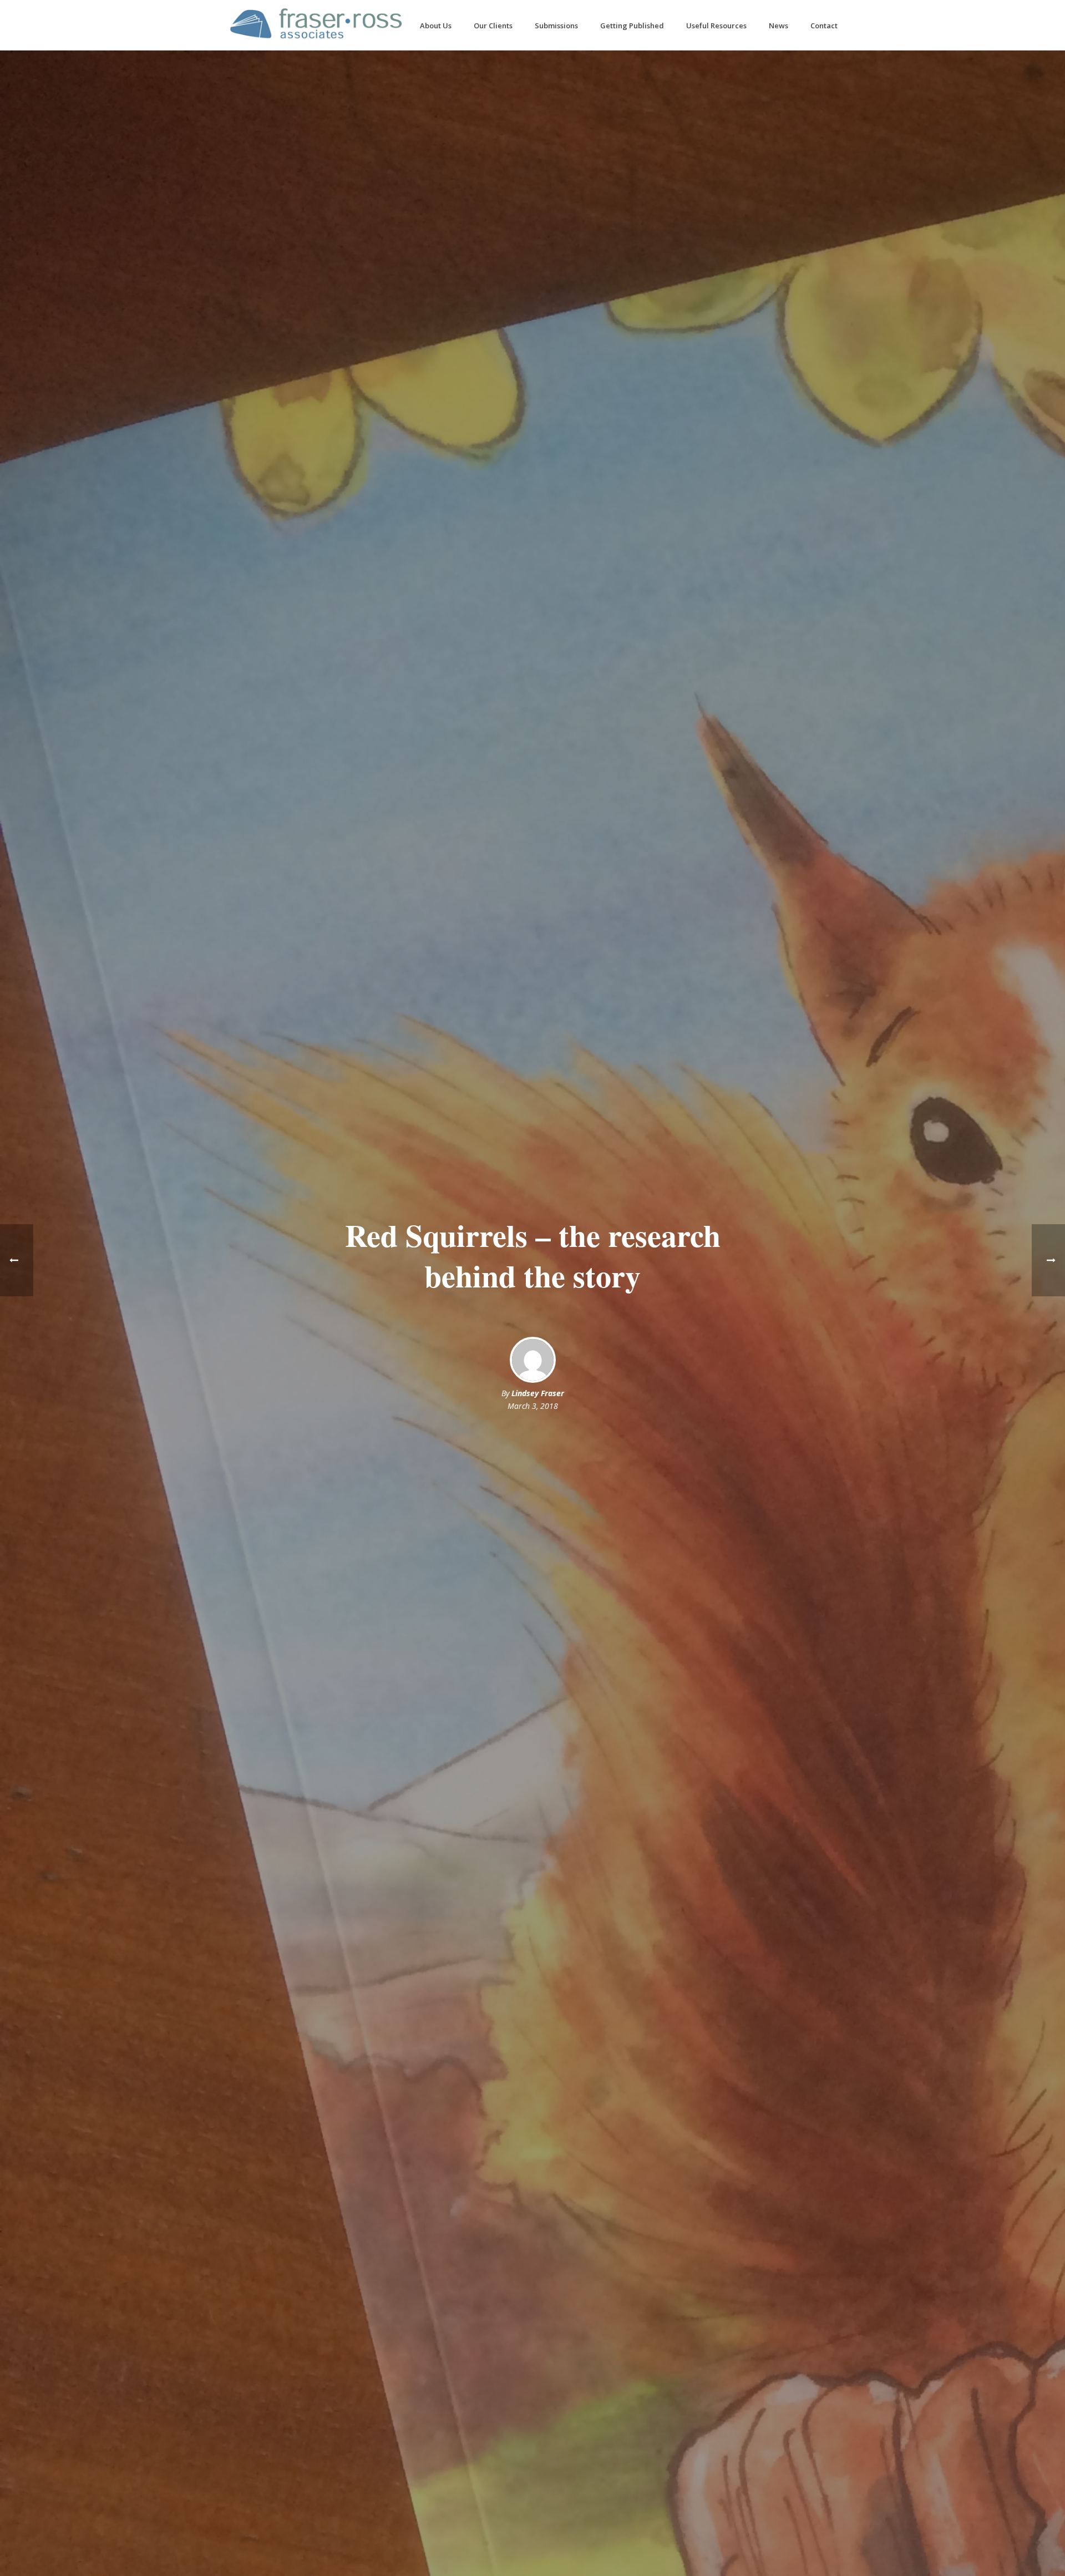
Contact (824, 26)
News (779, 26)
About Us (436, 26)
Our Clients (493, 26)
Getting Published (632, 26)
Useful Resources (716, 26)
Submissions (556, 26)
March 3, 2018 (533, 1406)
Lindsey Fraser (538, 1393)
